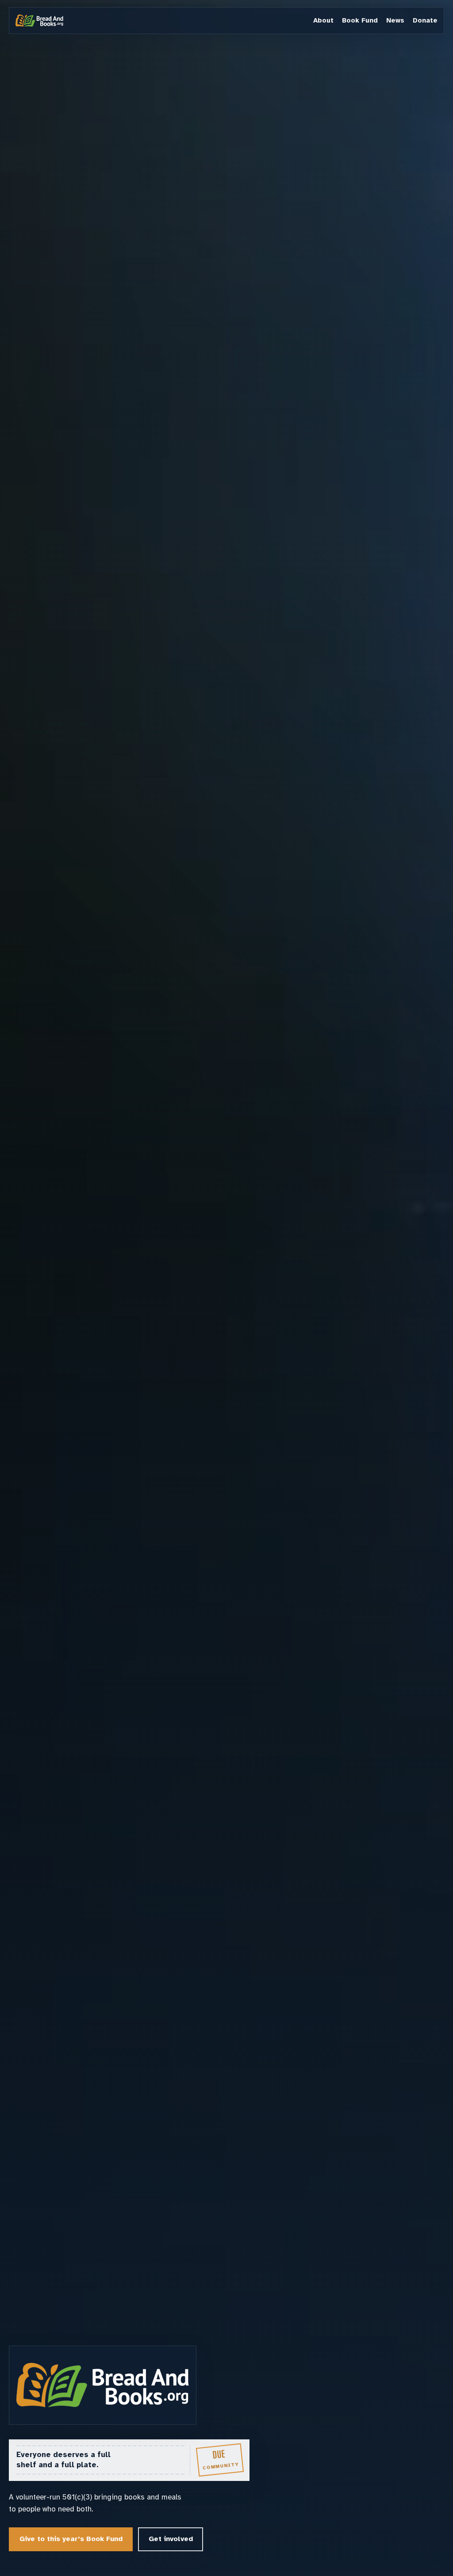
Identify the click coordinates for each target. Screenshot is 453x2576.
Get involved (171, 2539)
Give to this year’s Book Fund (71, 2539)
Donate (425, 20)
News (395, 20)
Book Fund (360, 20)
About (323, 20)
